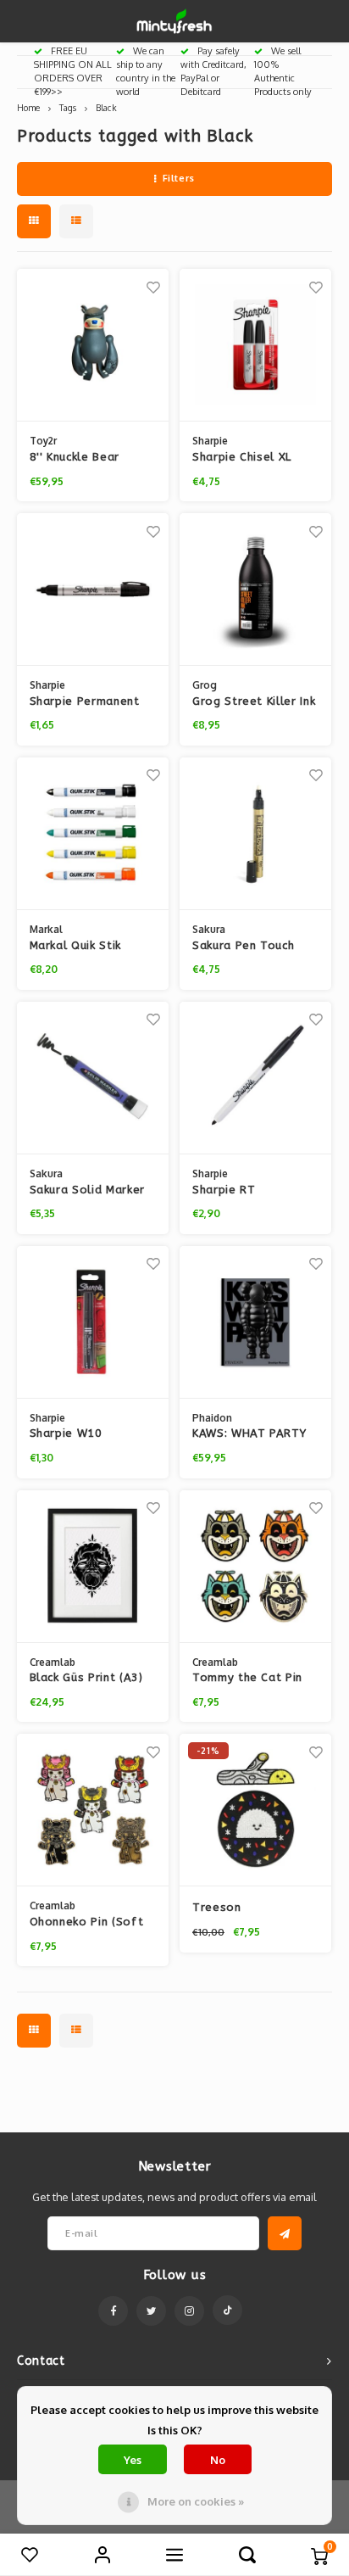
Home (28, 107)
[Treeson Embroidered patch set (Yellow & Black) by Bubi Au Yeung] (255, 1810)
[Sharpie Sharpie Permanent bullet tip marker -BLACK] (93, 590)
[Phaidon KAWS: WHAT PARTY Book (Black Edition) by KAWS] (255, 1322)
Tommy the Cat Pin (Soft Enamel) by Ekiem (247, 1679)
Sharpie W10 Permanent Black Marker (78, 1434)
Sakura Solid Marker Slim (87, 1191)
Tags (68, 107)
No (218, 2460)
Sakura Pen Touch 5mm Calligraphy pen (253, 947)
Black (106, 107)
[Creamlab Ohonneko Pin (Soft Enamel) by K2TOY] (93, 1810)
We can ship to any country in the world (146, 71)
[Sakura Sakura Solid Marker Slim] (93, 1078)
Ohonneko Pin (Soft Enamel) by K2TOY (87, 1923)
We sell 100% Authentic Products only (283, 71)
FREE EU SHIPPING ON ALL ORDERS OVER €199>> (73, 71)
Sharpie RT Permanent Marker (245, 1191)
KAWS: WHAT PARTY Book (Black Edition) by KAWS (250, 1434)
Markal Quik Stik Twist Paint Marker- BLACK (88, 947)
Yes (133, 2460)
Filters (179, 178)
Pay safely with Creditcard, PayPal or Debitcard (213, 71)
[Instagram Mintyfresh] (189, 2311)
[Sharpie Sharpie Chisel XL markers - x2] (255, 345)
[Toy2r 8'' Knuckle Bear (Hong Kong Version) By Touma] (93, 345)
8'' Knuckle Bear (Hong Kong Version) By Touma (88, 458)
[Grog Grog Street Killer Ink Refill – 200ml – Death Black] (255, 590)
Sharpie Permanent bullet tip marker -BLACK (85, 702)
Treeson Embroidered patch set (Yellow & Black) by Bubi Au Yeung (250, 1908)
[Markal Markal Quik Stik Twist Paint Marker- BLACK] (93, 834)
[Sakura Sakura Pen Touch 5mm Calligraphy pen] (255, 834)
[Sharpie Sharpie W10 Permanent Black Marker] (93, 1322)
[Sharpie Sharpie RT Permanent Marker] (255, 1078)
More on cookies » (196, 2501)
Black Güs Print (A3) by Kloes (86, 1679)
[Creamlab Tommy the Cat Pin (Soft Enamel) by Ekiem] (255, 1567)
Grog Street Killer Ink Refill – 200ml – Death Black (254, 702)
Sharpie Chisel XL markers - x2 (242, 458)
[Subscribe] (285, 2233)
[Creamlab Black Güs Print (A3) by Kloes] (93, 1567)
